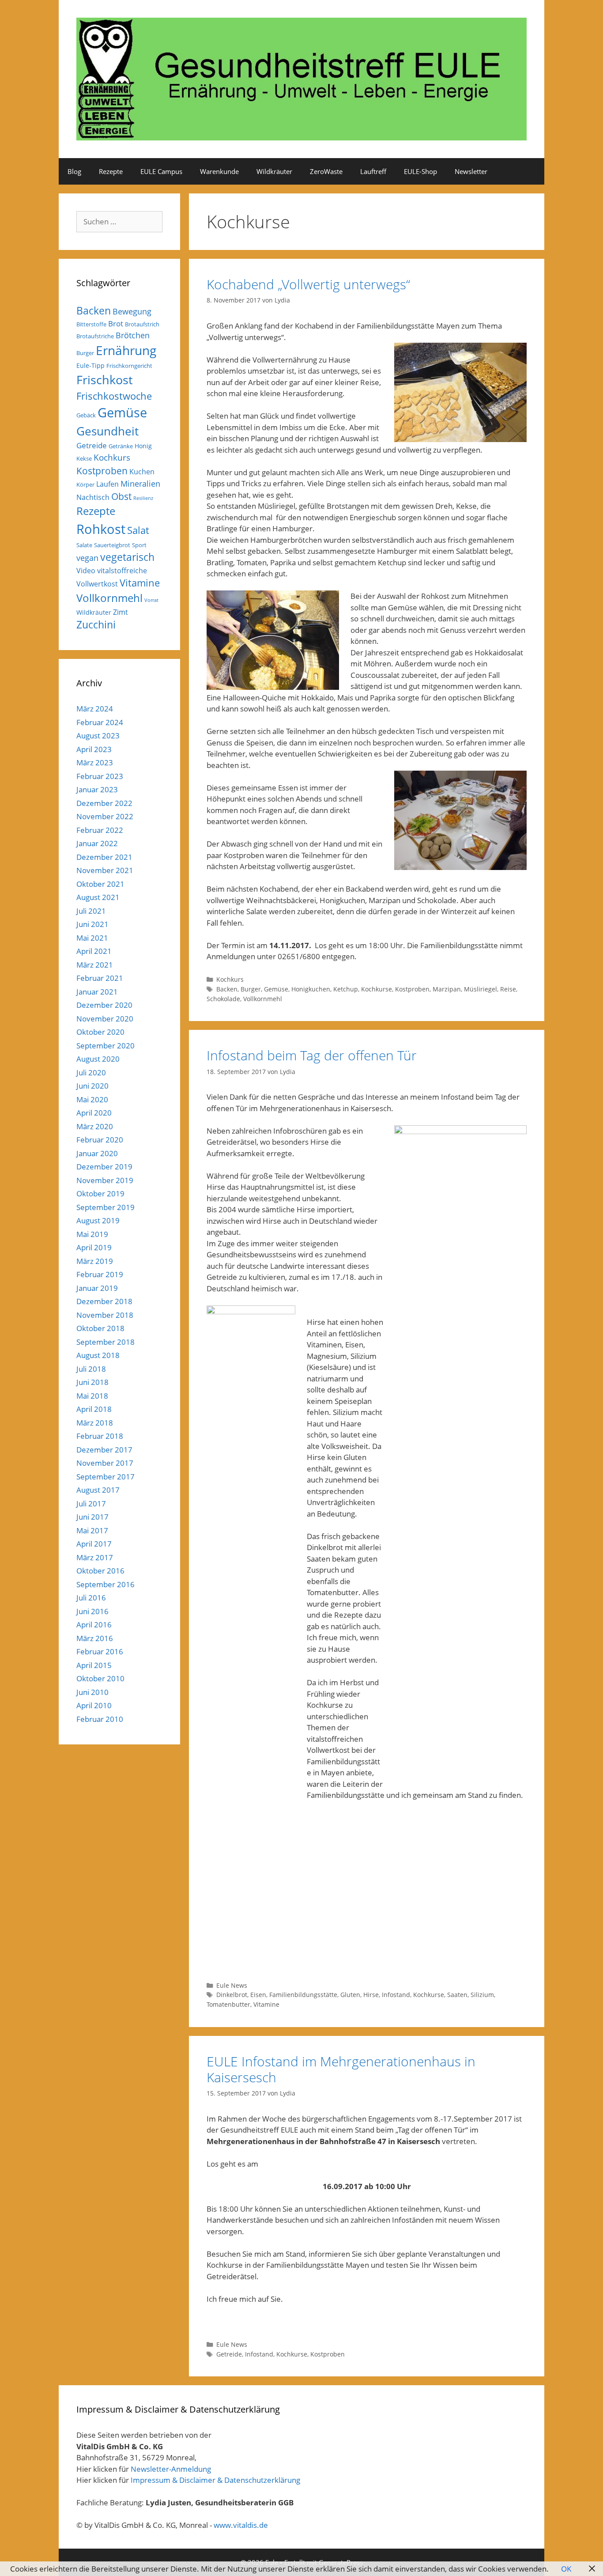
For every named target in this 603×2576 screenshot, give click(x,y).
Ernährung (126, 350)
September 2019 (106, 1207)
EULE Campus (161, 171)
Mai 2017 (92, 1530)
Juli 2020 (91, 1072)
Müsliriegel (481, 989)
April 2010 (94, 1705)
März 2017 (95, 1557)
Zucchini (96, 625)
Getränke (121, 446)
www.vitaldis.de (241, 2525)
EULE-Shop (420, 171)
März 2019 (95, 1261)
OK (566, 2569)
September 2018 (106, 1342)
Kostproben (412, 989)
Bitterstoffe (91, 324)
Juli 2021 (91, 911)
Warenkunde (219, 171)
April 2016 (94, 1625)
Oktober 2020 (100, 1032)
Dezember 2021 (104, 857)
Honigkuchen (311, 989)
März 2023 (95, 762)
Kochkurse (377, 989)
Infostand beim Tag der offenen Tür (312, 1055)
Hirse (371, 1995)
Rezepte (111, 171)
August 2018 (98, 1355)
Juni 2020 (92, 1086)
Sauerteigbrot (112, 545)
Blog (74, 171)
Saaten (457, 1995)
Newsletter (471, 171)
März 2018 (95, 1423)
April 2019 (94, 1247)
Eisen (258, 1995)
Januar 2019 (97, 1288)
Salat (138, 530)
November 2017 (105, 1463)
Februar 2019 (100, 1274)
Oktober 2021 (100, 884)
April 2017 (94, 1544)
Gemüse (276, 989)
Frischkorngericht (129, 366)
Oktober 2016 (100, 1571)
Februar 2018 (100, 1436)
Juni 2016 (92, 1611)
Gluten (350, 1995)
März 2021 (95, 965)
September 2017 (106, 1477)
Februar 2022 (100, 830)
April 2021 (94, 951)
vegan (87, 558)
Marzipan (447, 989)
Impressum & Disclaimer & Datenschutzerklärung (215, 2480)
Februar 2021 (100, 978)
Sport (139, 545)
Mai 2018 (92, 1396)
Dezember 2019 (104, 1167)
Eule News (232, 1985)
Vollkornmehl (263, 999)
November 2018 (105, 1315)
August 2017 (98, 1490)
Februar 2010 (100, 1719)
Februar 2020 (100, 1140)
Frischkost (105, 380)
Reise (508, 989)
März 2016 (95, 1638)
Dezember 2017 (104, 1450)
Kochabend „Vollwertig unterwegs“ (308, 284)
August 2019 (98, 1220)
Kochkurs (230, 979)
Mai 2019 (92, 1234)
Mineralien (140, 484)
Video (86, 571)
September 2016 (106, 1584)
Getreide (229, 2354)
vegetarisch (127, 557)
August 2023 (98, 736)
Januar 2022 (97, 843)
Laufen (107, 484)
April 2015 (94, 1665)
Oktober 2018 (100, 1328)
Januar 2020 (97, 1153)
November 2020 (105, 1019)
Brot (116, 323)
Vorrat (151, 600)
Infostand (396, 1995)
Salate (84, 545)
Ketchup (346, 989)
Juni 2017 (92, 1517)
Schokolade (223, 999)
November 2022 (105, 816)
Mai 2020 (92, 1099)
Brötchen (133, 335)
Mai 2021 (92, 938)
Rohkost (101, 529)
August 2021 (98, 897)
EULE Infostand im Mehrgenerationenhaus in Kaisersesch (341, 2069)
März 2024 (95, 709)
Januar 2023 (97, 789)
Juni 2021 (92, 924)
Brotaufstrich (142, 324)
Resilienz (143, 498)
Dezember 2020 (104, 1005)
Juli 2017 (91, 1504)
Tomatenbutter (228, 2004)
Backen (227, 989)
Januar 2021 (97, 992)
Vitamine (266, 2004)
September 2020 (106, 1046)
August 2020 (98, 1059)
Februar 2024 (100, 722)
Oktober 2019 (100, 1193)
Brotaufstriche (95, 336)
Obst (121, 496)
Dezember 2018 (104, 1301)
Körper (85, 484)
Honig (143, 446)
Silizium (482, 1995)
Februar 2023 (100, 776)
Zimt (121, 612)
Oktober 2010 (100, 1678)
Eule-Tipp (90, 365)
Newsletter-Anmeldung (171, 2469)
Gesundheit (107, 431)
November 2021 (105, 870)
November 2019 (105, 1180)
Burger (251, 989)
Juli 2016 (91, 1598)
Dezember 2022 (104, 803)
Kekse (84, 458)
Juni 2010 (92, 1692)
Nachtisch (93, 497)
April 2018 (94, 1409)
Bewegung (132, 311)
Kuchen (142, 472)
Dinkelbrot (232, 1995)
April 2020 (94, 1113)
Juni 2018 (92, 1382)
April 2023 (94, 749)
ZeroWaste (326, 171)
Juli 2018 (91, 1369)
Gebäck (86, 415)
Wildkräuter (274, 171)
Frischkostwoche (114, 396)
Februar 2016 (100, 1651)
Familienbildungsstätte (303, 1995)
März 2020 (95, 1126)
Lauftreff (373, 171)
